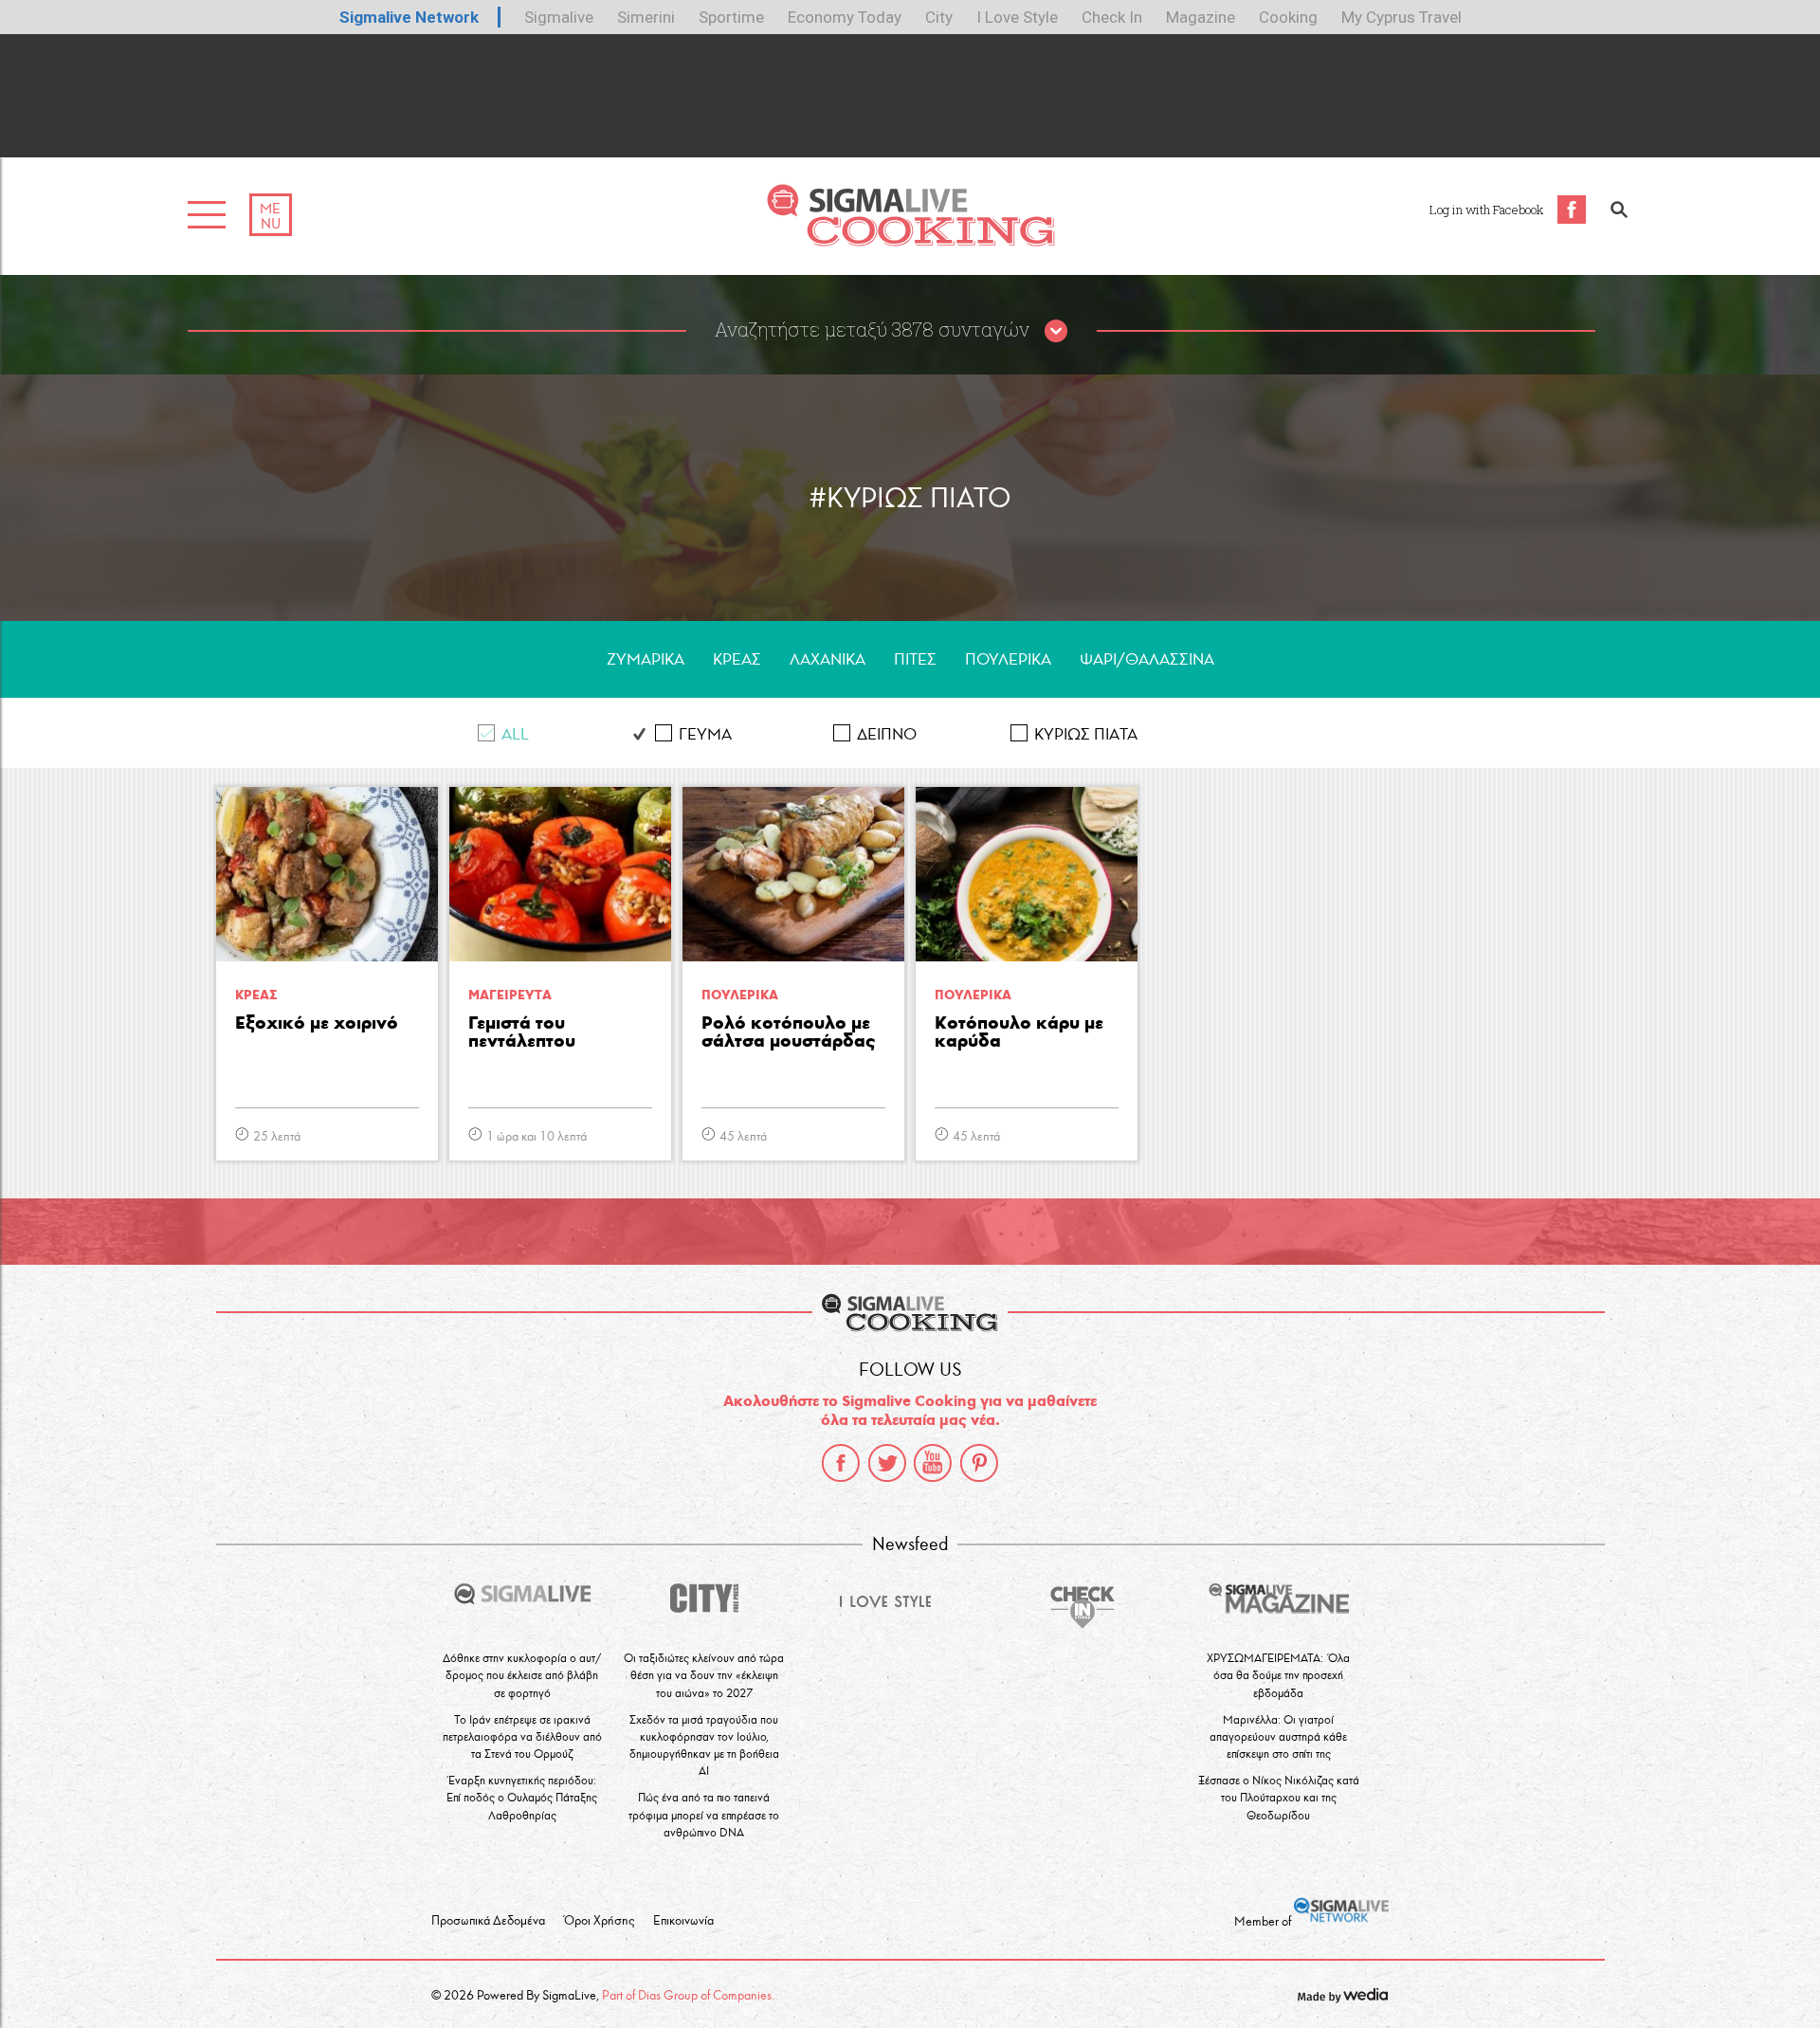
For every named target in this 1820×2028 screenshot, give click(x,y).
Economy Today (845, 17)
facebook (841, 1463)
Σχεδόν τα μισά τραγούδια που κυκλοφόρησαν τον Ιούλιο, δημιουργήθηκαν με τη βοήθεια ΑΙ (704, 1745)
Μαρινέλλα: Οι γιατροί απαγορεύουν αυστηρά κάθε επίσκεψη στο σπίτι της (1278, 1736)
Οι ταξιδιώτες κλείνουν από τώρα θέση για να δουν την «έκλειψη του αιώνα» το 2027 (704, 1675)
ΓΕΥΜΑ (705, 734)
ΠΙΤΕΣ (915, 659)
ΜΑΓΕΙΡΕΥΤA (510, 995)
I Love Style (1017, 17)
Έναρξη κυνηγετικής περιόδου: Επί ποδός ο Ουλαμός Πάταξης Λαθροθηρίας (522, 1797)
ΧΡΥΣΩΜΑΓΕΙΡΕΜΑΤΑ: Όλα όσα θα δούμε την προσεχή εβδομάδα (1278, 1675)
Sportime (731, 17)
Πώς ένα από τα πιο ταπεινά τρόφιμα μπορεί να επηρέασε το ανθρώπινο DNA (704, 1814)
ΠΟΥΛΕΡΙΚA (1008, 659)
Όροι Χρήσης (599, 1921)
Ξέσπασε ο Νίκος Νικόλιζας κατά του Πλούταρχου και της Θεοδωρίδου (1279, 1797)
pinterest (979, 1463)
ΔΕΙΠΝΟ (887, 734)
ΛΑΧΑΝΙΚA (828, 659)
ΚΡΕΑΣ (737, 659)
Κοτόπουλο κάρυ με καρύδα (1019, 1032)
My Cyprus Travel (1401, 17)
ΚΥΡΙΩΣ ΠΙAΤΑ (1086, 734)
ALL (515, 734)
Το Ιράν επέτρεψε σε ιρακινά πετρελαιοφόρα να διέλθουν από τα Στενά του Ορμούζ (522, 1736)
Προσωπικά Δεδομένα (488, 1921)
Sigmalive (559, 17)
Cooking (1288, 17)
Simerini (646, 17)
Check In (1112, 17)
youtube (933, 1463)
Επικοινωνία (683, 1921)
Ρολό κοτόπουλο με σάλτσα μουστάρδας (788, 1032)
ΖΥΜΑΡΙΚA (646, 659)
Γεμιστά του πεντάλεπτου (522, 1032)
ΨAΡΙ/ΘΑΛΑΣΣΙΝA (1147, 659)
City (939, 17)
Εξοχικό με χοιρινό (317, 1023)
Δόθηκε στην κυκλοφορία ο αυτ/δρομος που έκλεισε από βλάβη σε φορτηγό (522, 1675)
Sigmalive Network (409, 17)
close (1056, 332)
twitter (887, 1463)
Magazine (1201, 17)
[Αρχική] (910, 241)
